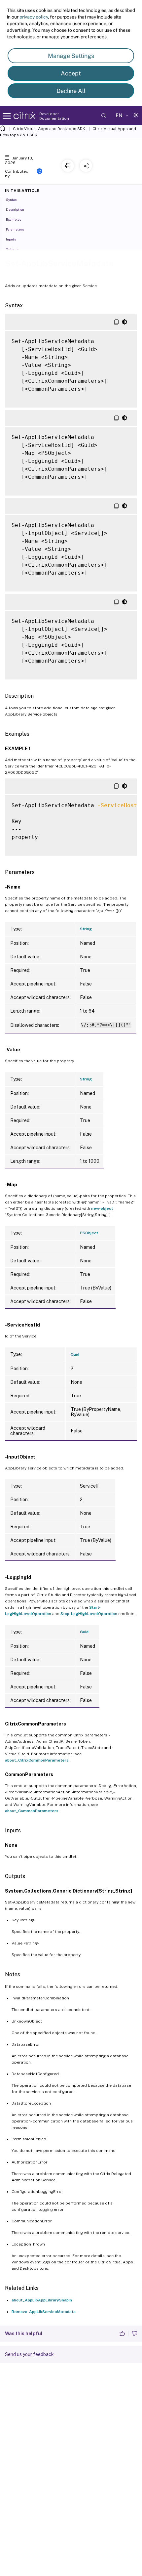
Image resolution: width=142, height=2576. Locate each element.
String (86, 929)
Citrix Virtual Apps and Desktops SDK (49, 129)
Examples (14, 219)
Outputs (12, 249)
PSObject (89, 1233)
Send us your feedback (29, 2354)
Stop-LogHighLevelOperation (89, 1614)
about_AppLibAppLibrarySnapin (42, 2300)
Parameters (15, 229)
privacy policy (34, 17)
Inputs (11, 239)
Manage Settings (71, 56)
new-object (102, 1208)
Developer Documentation (54, 116)
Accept (71, 73)
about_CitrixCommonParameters (37, 1760)
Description (15, 209)
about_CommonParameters (32, 1811)
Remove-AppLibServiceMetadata (44, 2312)
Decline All (71, 91)
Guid (75, 1354)
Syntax (11, 199)
